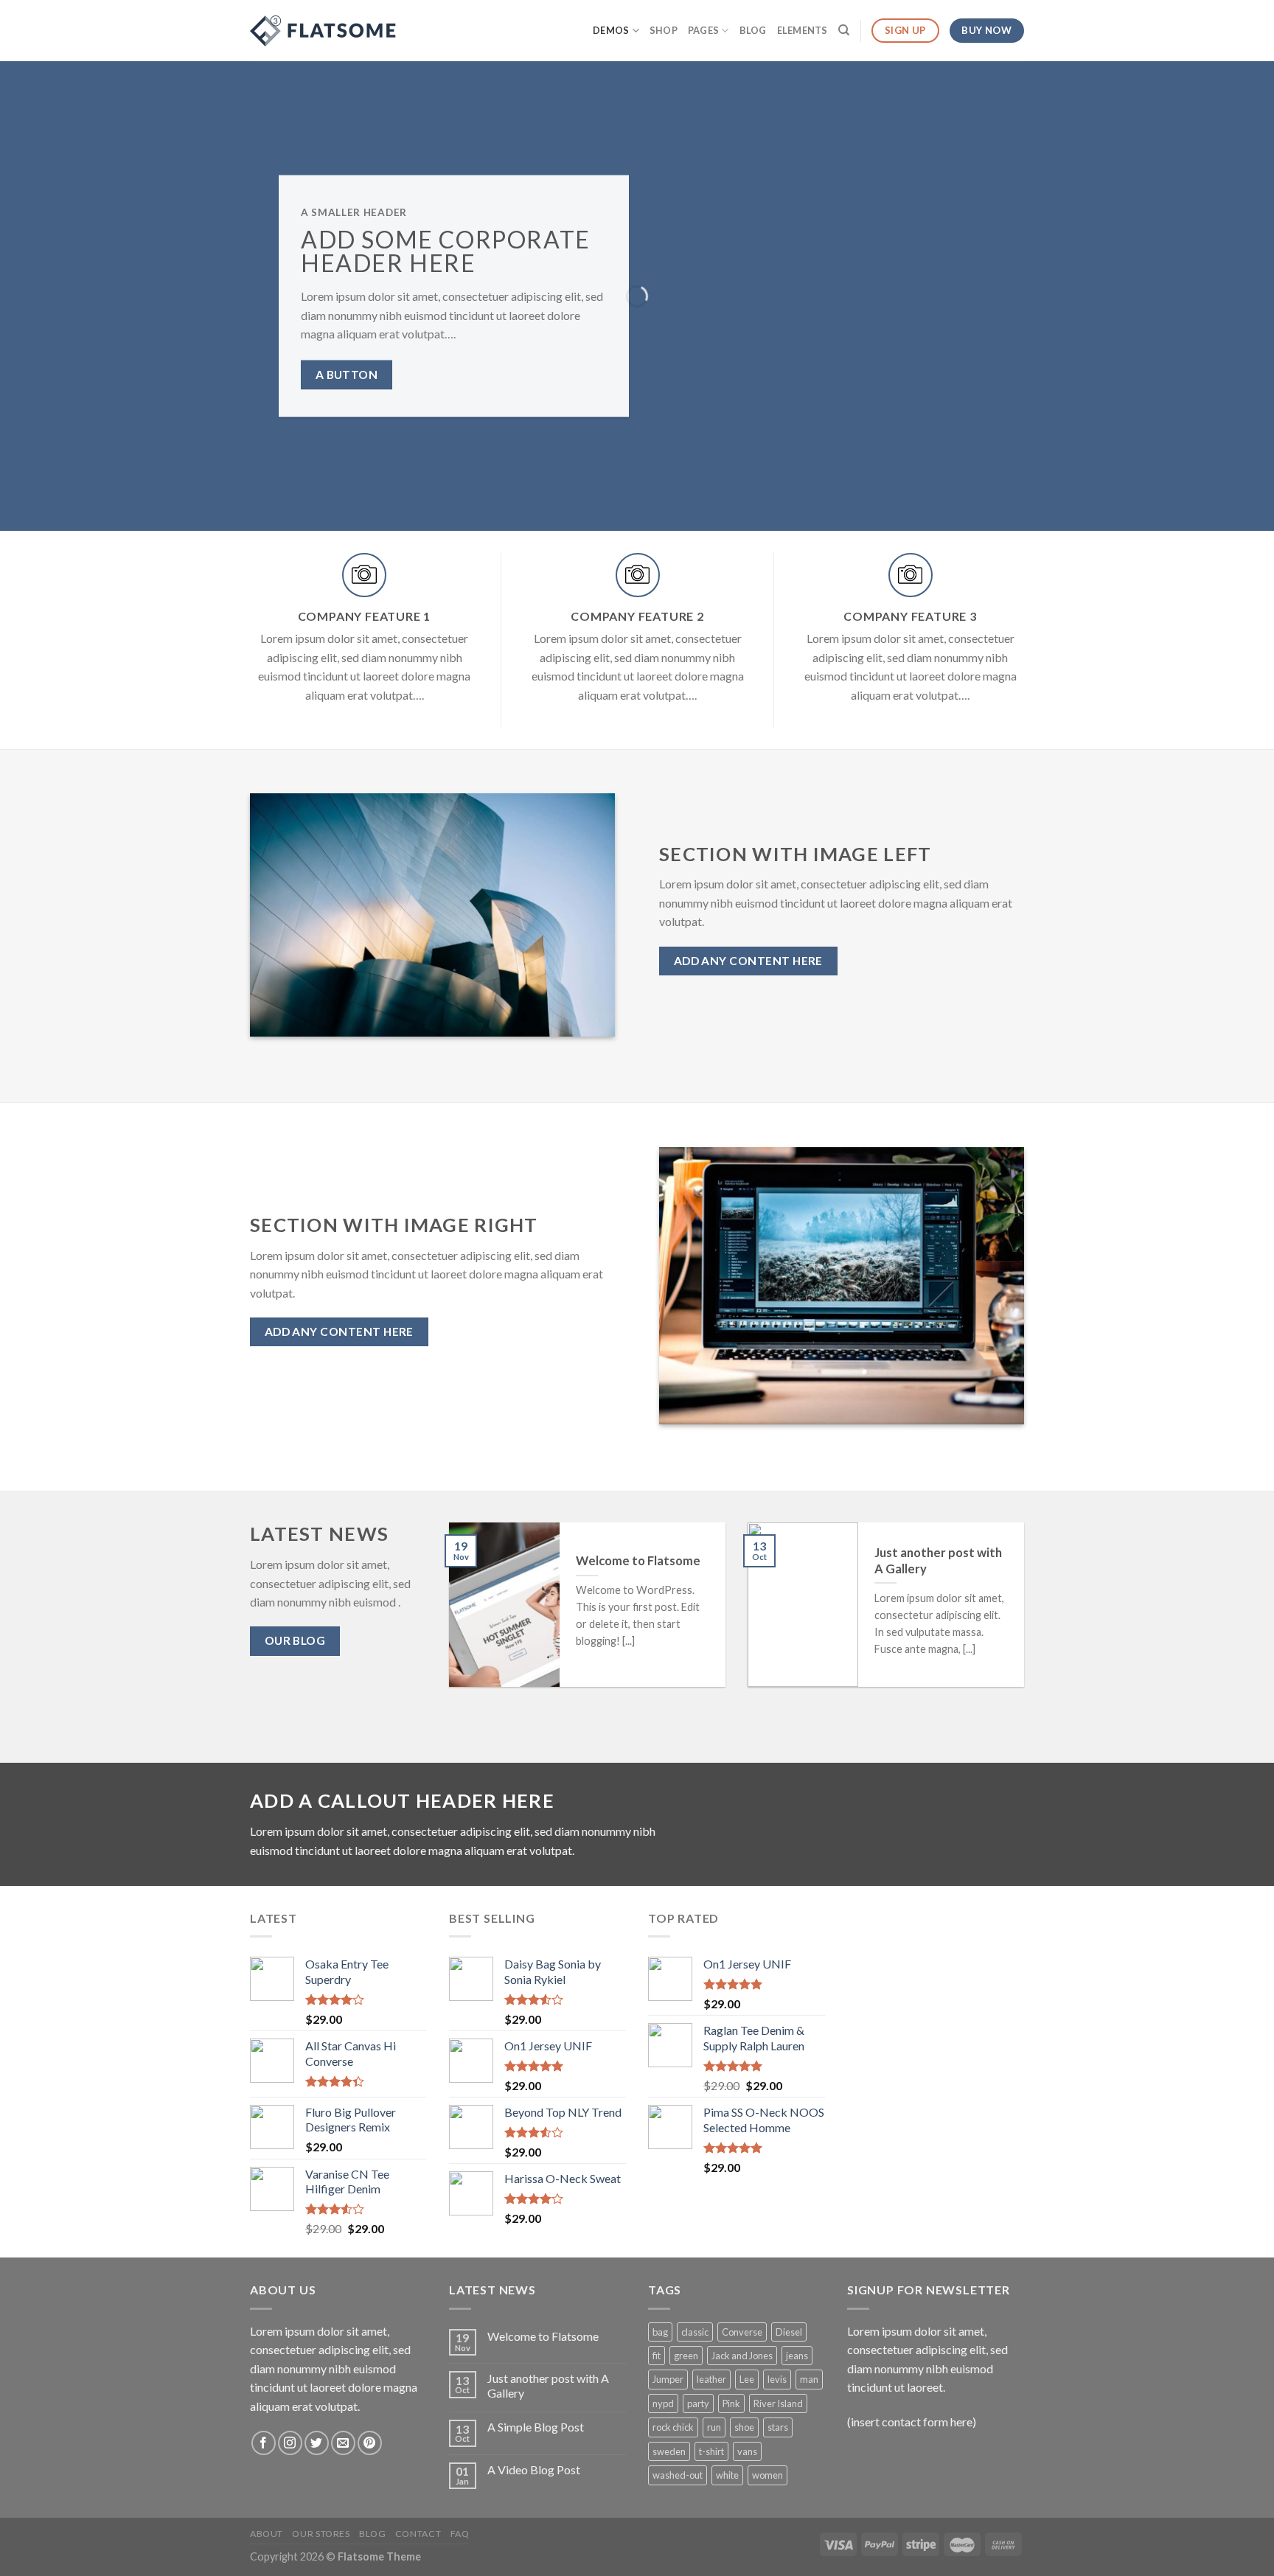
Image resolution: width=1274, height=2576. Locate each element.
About (267, 2534)
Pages (703, 30)
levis (777, 2379)
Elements (803, 30)
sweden (669, 2451)
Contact (418, 2534)
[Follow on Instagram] (290, 2443)
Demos (611, 30)
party (698, 2403)
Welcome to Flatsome (543, 2336)
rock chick (673, 2427)
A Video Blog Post (534, 2469)
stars (778, 2427)
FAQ (460, 2534)
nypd (663, 2403)
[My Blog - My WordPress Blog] (324, 31)
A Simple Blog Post (536, 2427)
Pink (731, 2403)
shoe (744, 2427)
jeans (797, 2356)
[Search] (844, 30)
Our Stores (321, 2534)
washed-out (678, 2475)
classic (695, 2332)
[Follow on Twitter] (317, 2443)
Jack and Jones (742, 2356)
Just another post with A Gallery (548, 2385)
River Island (778, 2403)
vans (747, 2451)
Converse (742, 2332)
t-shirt (711, 2451)
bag (660, 2332)
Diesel (789, 2332)
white (727, 2475)
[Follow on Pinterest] (370, 2443)
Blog (753, 30)
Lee (747, 2379)
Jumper (668, 2379)
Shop (664, 30)
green (686, 2356)
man (809, 2379)
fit (657, 2356)
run (714, 2427)
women (767, 2475)
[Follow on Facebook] (264, 2443)
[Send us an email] (343, 2443)
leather (711, 2379)
